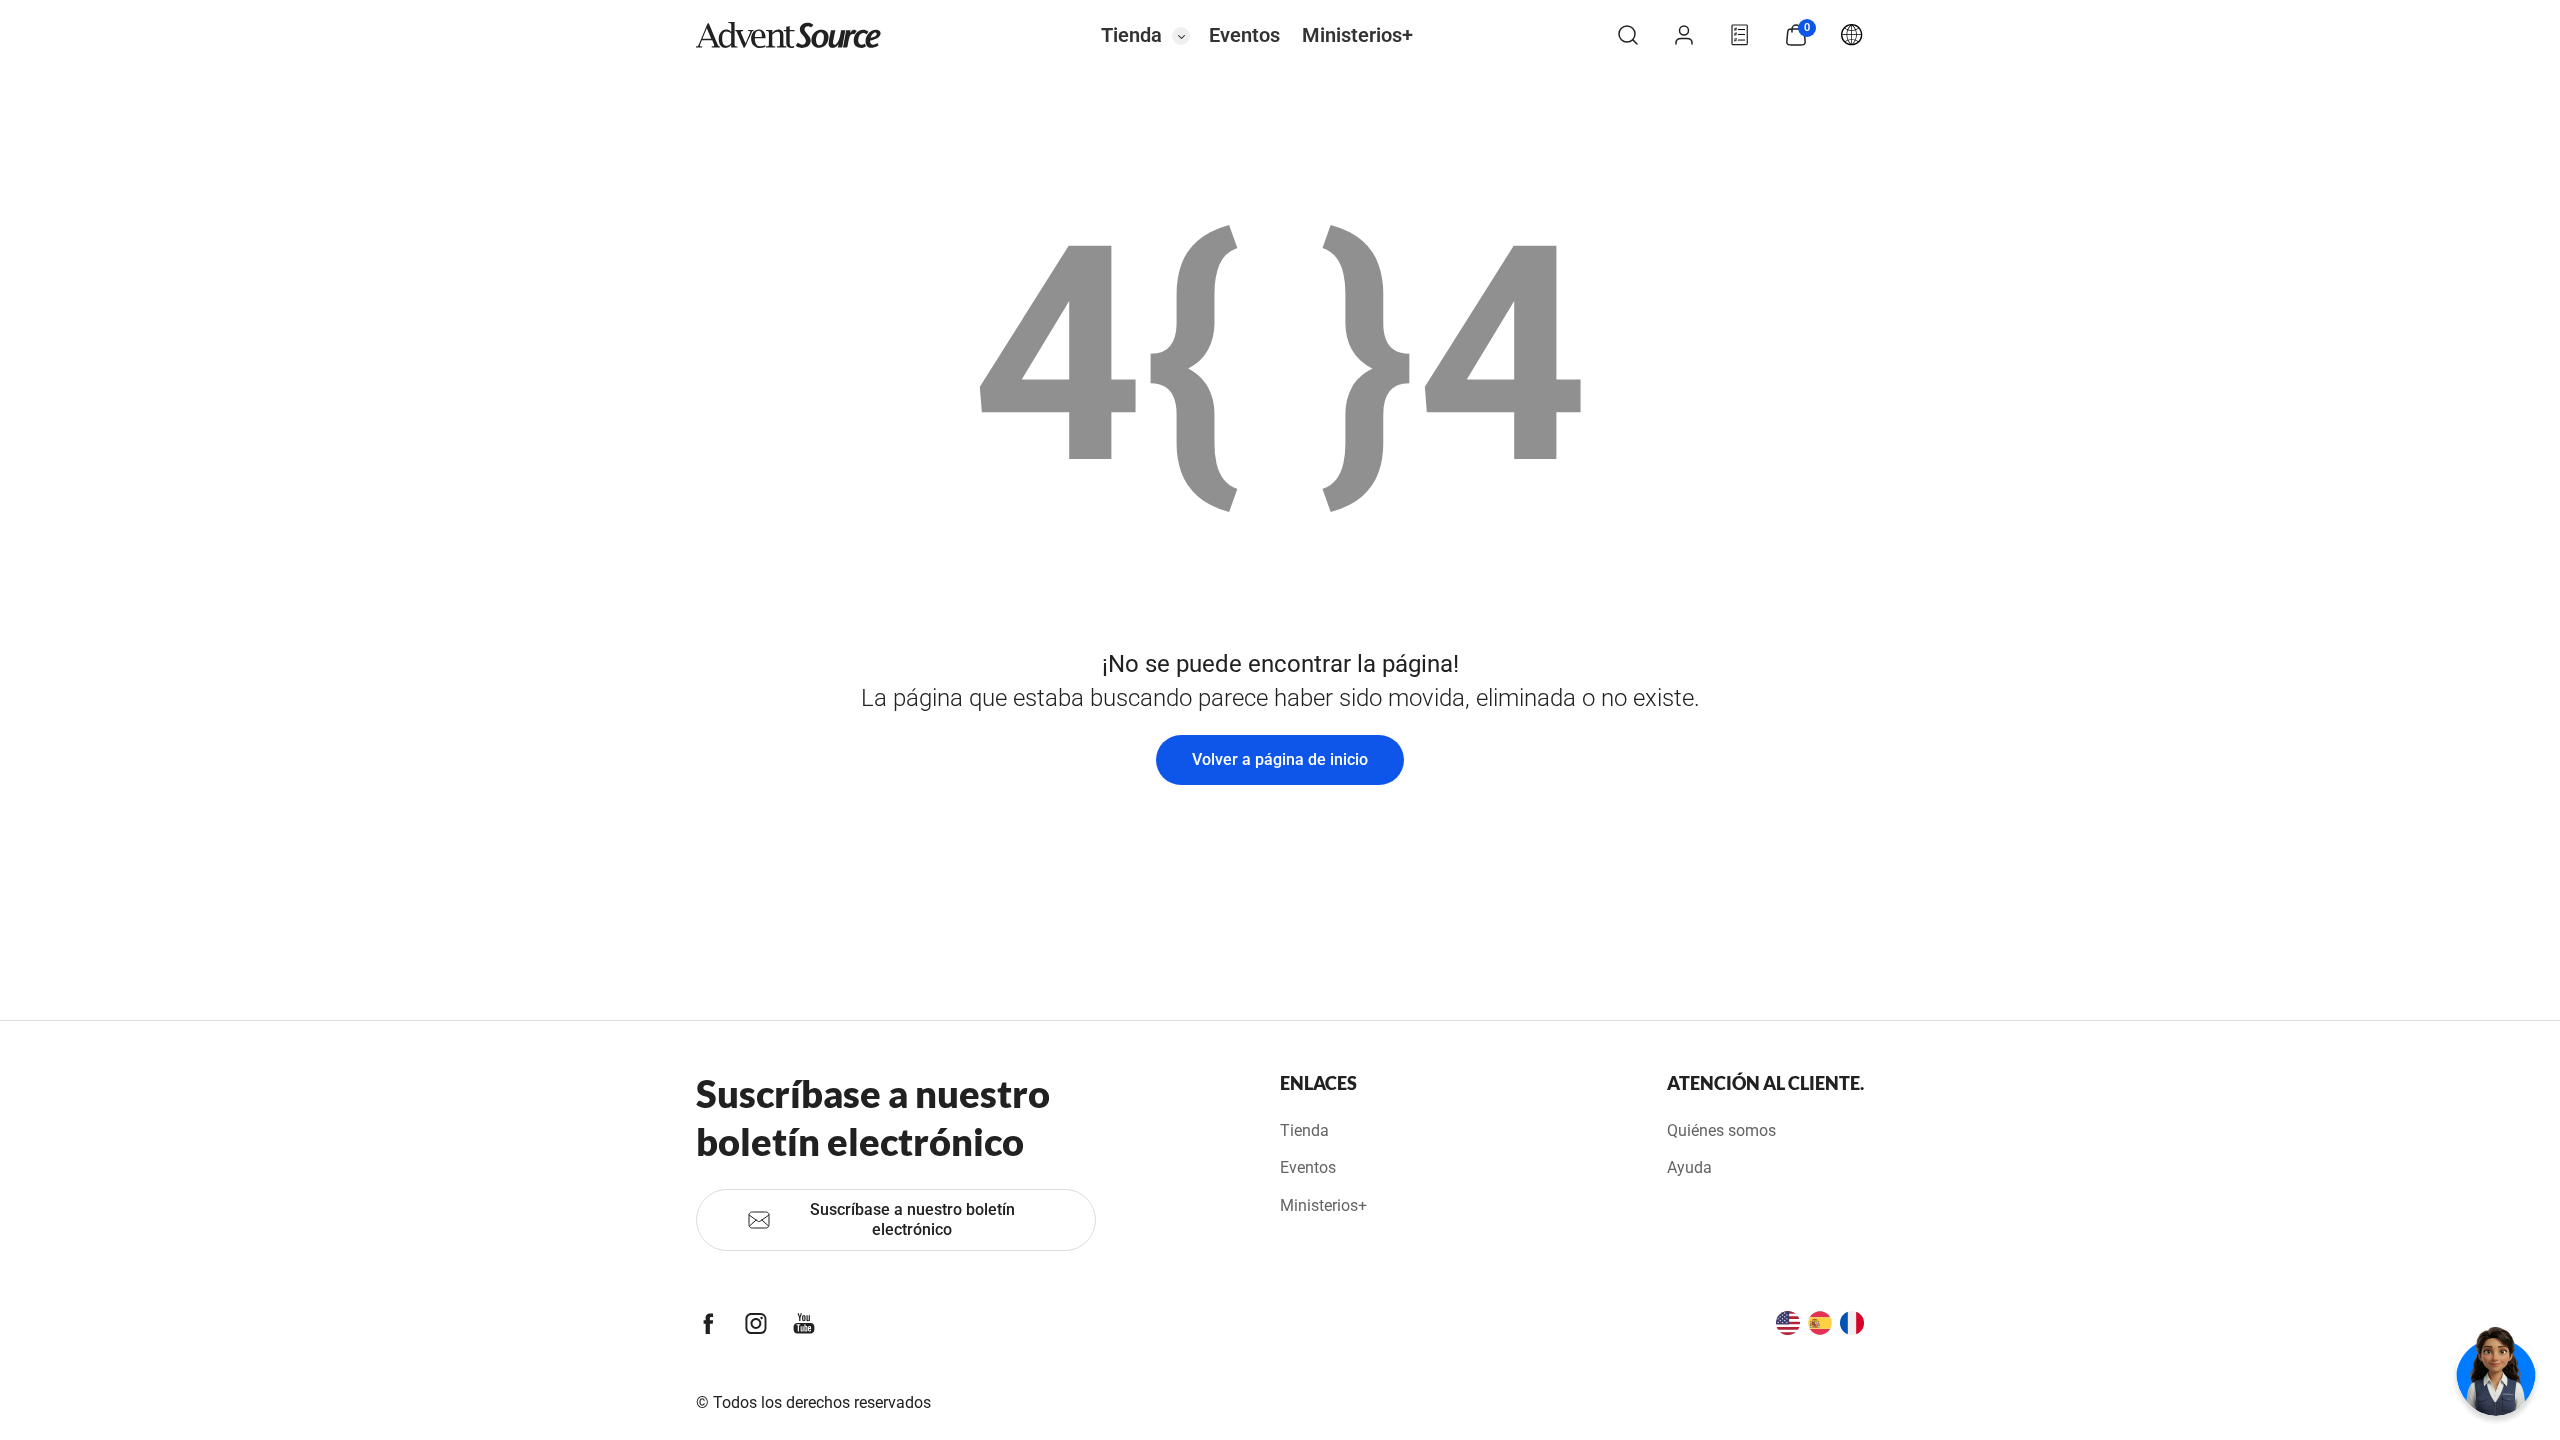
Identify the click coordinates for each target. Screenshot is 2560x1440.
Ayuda (1689, 1167)
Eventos (1244, 35)
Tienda (1131, 35)
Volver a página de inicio (1280, 759)
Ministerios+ (1357, 35)
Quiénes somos (1721, 1130)
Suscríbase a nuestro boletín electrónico (912, 1219)
